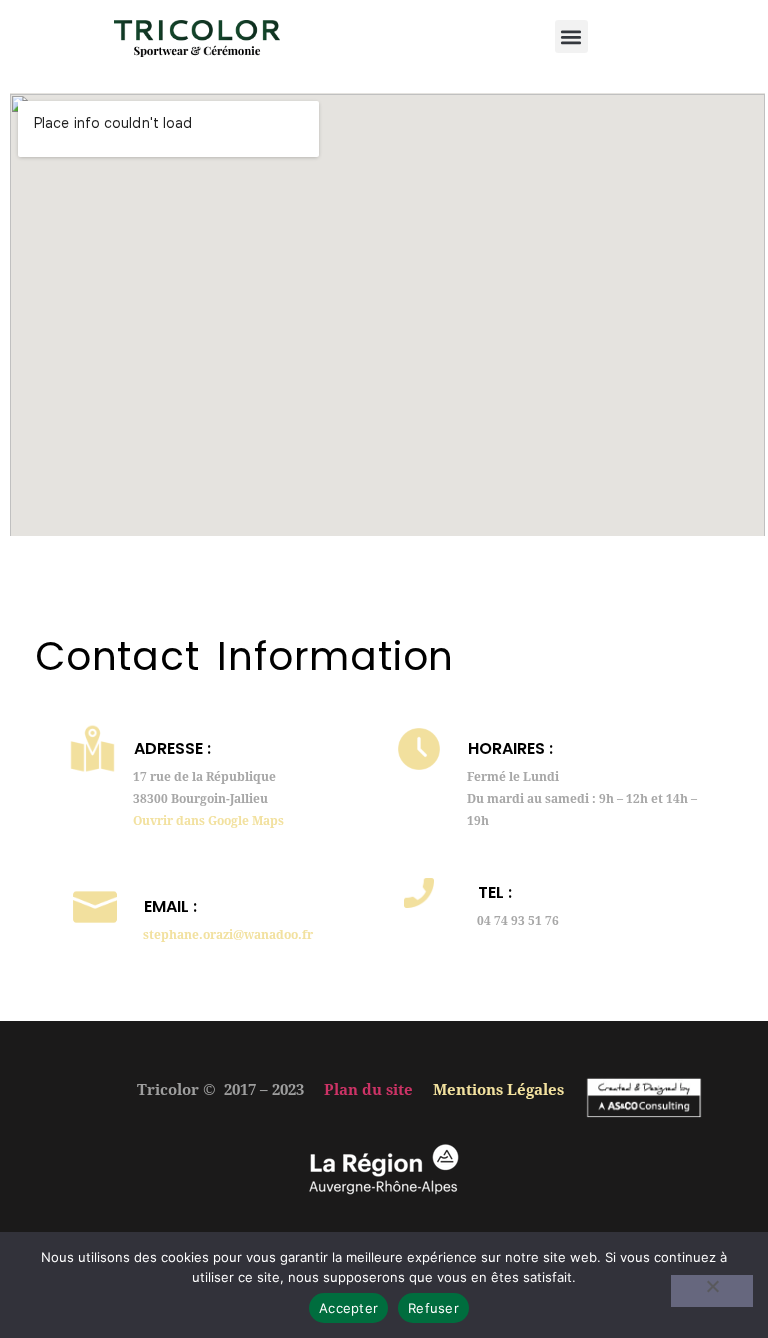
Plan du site (368, 1090)
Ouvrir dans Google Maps (208, 821)
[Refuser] (712, 1291)
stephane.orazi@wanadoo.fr (228, 935)
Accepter (348, 1308)
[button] (571, 36)
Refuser (433, 1308)
